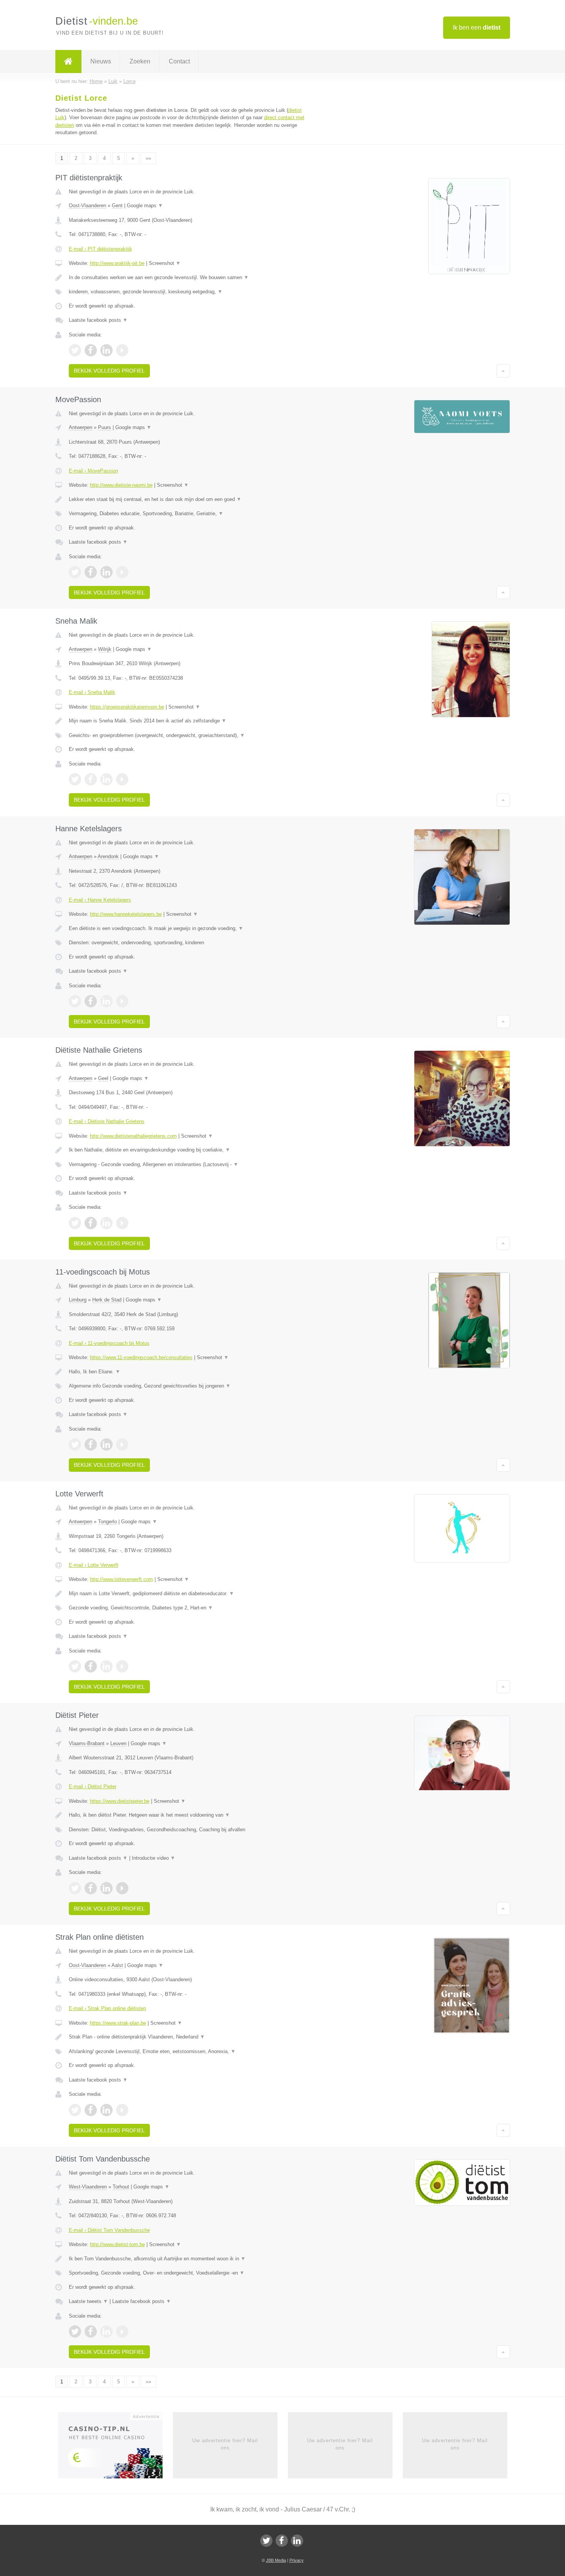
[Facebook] (282, 2541)
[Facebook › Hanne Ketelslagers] (91, 1001)
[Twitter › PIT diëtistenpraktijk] (75, 350)
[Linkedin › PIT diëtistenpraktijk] (106, 350)
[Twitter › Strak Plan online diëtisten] (75, 2110)
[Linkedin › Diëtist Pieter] (106, 1888)
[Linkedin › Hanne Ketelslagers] (106, 1001)
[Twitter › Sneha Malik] (75, 779)
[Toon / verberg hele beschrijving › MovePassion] (187, 499)
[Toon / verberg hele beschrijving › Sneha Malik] (187, 721)
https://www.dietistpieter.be (120, 1801)
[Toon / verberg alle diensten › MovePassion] (187, 514)
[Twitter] (266, 2541)
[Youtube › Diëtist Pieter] (122, 1888)
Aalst (117, 1965)
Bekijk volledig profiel (109, 371)
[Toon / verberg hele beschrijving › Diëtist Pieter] (187, 1815)
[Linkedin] (297, 2541)
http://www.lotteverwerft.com (121, 1579)
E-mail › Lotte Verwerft (94, 1565)
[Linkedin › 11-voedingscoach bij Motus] (106, 1444)
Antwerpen (81, 427)
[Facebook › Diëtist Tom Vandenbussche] (91, 2331)
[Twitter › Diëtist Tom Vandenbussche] (75, 2331)
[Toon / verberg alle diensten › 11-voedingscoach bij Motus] (187, 1386)
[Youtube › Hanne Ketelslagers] (122, 1001)
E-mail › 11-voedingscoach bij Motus (109, 1343)
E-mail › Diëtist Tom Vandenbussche (109, 2230)
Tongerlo (107, 1522)
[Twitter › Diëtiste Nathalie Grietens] (75, 1223)
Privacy (297, 2560)
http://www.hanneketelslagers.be (126, 914)
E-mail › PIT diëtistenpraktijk (101, 249)
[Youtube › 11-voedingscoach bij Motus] (122, 1444)
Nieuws (101, 61)
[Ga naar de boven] (503, 371)
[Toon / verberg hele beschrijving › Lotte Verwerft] (187, 1594)
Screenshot (165, 263)
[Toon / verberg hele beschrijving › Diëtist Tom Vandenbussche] (187, 2259)
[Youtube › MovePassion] (122, 572)
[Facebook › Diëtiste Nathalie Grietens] (91, 1223)
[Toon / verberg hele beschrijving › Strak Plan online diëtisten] (187, 2037)
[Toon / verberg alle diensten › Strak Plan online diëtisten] (187, 2052)
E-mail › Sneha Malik (92, 692)
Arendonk (108, 856)
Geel (103, 1078)
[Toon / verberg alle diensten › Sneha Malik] (187, 736)
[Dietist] (68, 62)
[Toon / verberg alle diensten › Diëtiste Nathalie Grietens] (187, 1165)
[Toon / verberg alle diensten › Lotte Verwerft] (187, 1608)
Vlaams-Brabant (87, 1743)
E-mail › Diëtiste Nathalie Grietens (107, 1121)
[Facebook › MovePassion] (91, 572)
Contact (179, 61)
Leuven (118, 1743)
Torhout (121, 2187)
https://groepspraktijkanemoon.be (127, 707)
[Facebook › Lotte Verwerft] (91, 1666)
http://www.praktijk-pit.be (117, 263)
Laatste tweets (88, 2301)
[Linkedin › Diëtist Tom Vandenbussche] (106, 2331)
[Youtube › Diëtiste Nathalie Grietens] (122, 1223)
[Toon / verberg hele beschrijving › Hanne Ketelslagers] (187, 929)
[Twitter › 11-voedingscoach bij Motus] (75, 1444)
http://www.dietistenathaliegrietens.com (133, 1136)
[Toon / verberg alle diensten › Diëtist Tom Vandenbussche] (187, 2273)
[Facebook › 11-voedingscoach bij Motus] (91, 1444)
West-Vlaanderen (88, 2187)
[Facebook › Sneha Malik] (91, 779)
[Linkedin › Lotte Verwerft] (106, 1666)
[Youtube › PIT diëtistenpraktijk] (122, 350)
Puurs (105, 427)
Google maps (145, 206)
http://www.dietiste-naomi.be (121, 485)
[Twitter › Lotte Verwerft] (75, 1666)
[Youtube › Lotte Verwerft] (122, 1666)
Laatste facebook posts (98, 320)
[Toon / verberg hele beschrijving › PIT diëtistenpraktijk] (187, 278)
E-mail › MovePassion (93, 471)
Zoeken (140, 61)
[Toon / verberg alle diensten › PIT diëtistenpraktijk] (187, 292)
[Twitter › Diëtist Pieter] (75, 1888)
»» (148, 158)
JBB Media (276, 2560)
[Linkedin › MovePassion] (106, 572)
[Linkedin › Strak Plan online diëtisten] (106, 2110)
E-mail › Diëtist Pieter (93, 1786)
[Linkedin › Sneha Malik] (106, 779)
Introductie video (154, 1858)
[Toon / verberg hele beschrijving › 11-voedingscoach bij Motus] (187, 1372)
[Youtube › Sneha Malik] (122, 779)
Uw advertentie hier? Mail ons (225, 2444)
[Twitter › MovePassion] (75, 572)
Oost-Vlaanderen (87, 206)
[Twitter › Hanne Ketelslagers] (75, 1001)
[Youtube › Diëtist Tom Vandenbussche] (122, 2331)
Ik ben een (477, 27)
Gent (117, 206)
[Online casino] (115, 2448)
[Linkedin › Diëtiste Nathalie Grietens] (106, 1223)
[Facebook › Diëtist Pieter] (91, 1888)
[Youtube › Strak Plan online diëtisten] (122, 2110)
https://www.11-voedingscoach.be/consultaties (141, 1357)
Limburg (78, 1300)
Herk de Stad (107, 1300)
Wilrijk (105, 649)
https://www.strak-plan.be (118, 2023)
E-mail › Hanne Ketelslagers (100, 900)
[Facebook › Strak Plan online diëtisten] (91, 2110)
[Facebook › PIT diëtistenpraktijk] (91, 350)
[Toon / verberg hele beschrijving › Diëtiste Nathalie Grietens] (187, 1150)
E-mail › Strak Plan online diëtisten (107, 2008)
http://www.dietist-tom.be (117, 2244)
